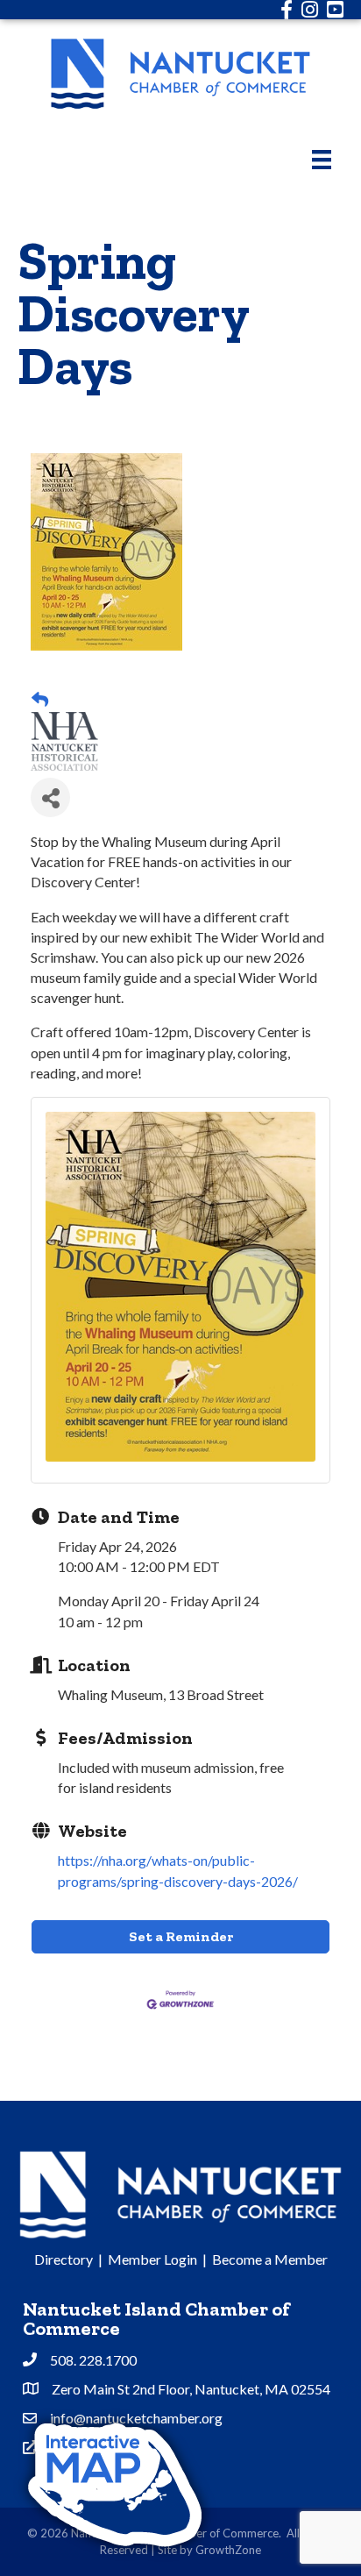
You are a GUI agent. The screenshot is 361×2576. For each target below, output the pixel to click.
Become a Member (270, 2259)
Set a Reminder (181, 1936)
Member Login (152, 2259)
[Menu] (322, 159)
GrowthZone (228, 2550)
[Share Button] (50, 797)
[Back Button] (40, 700)
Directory (64, 2259)
